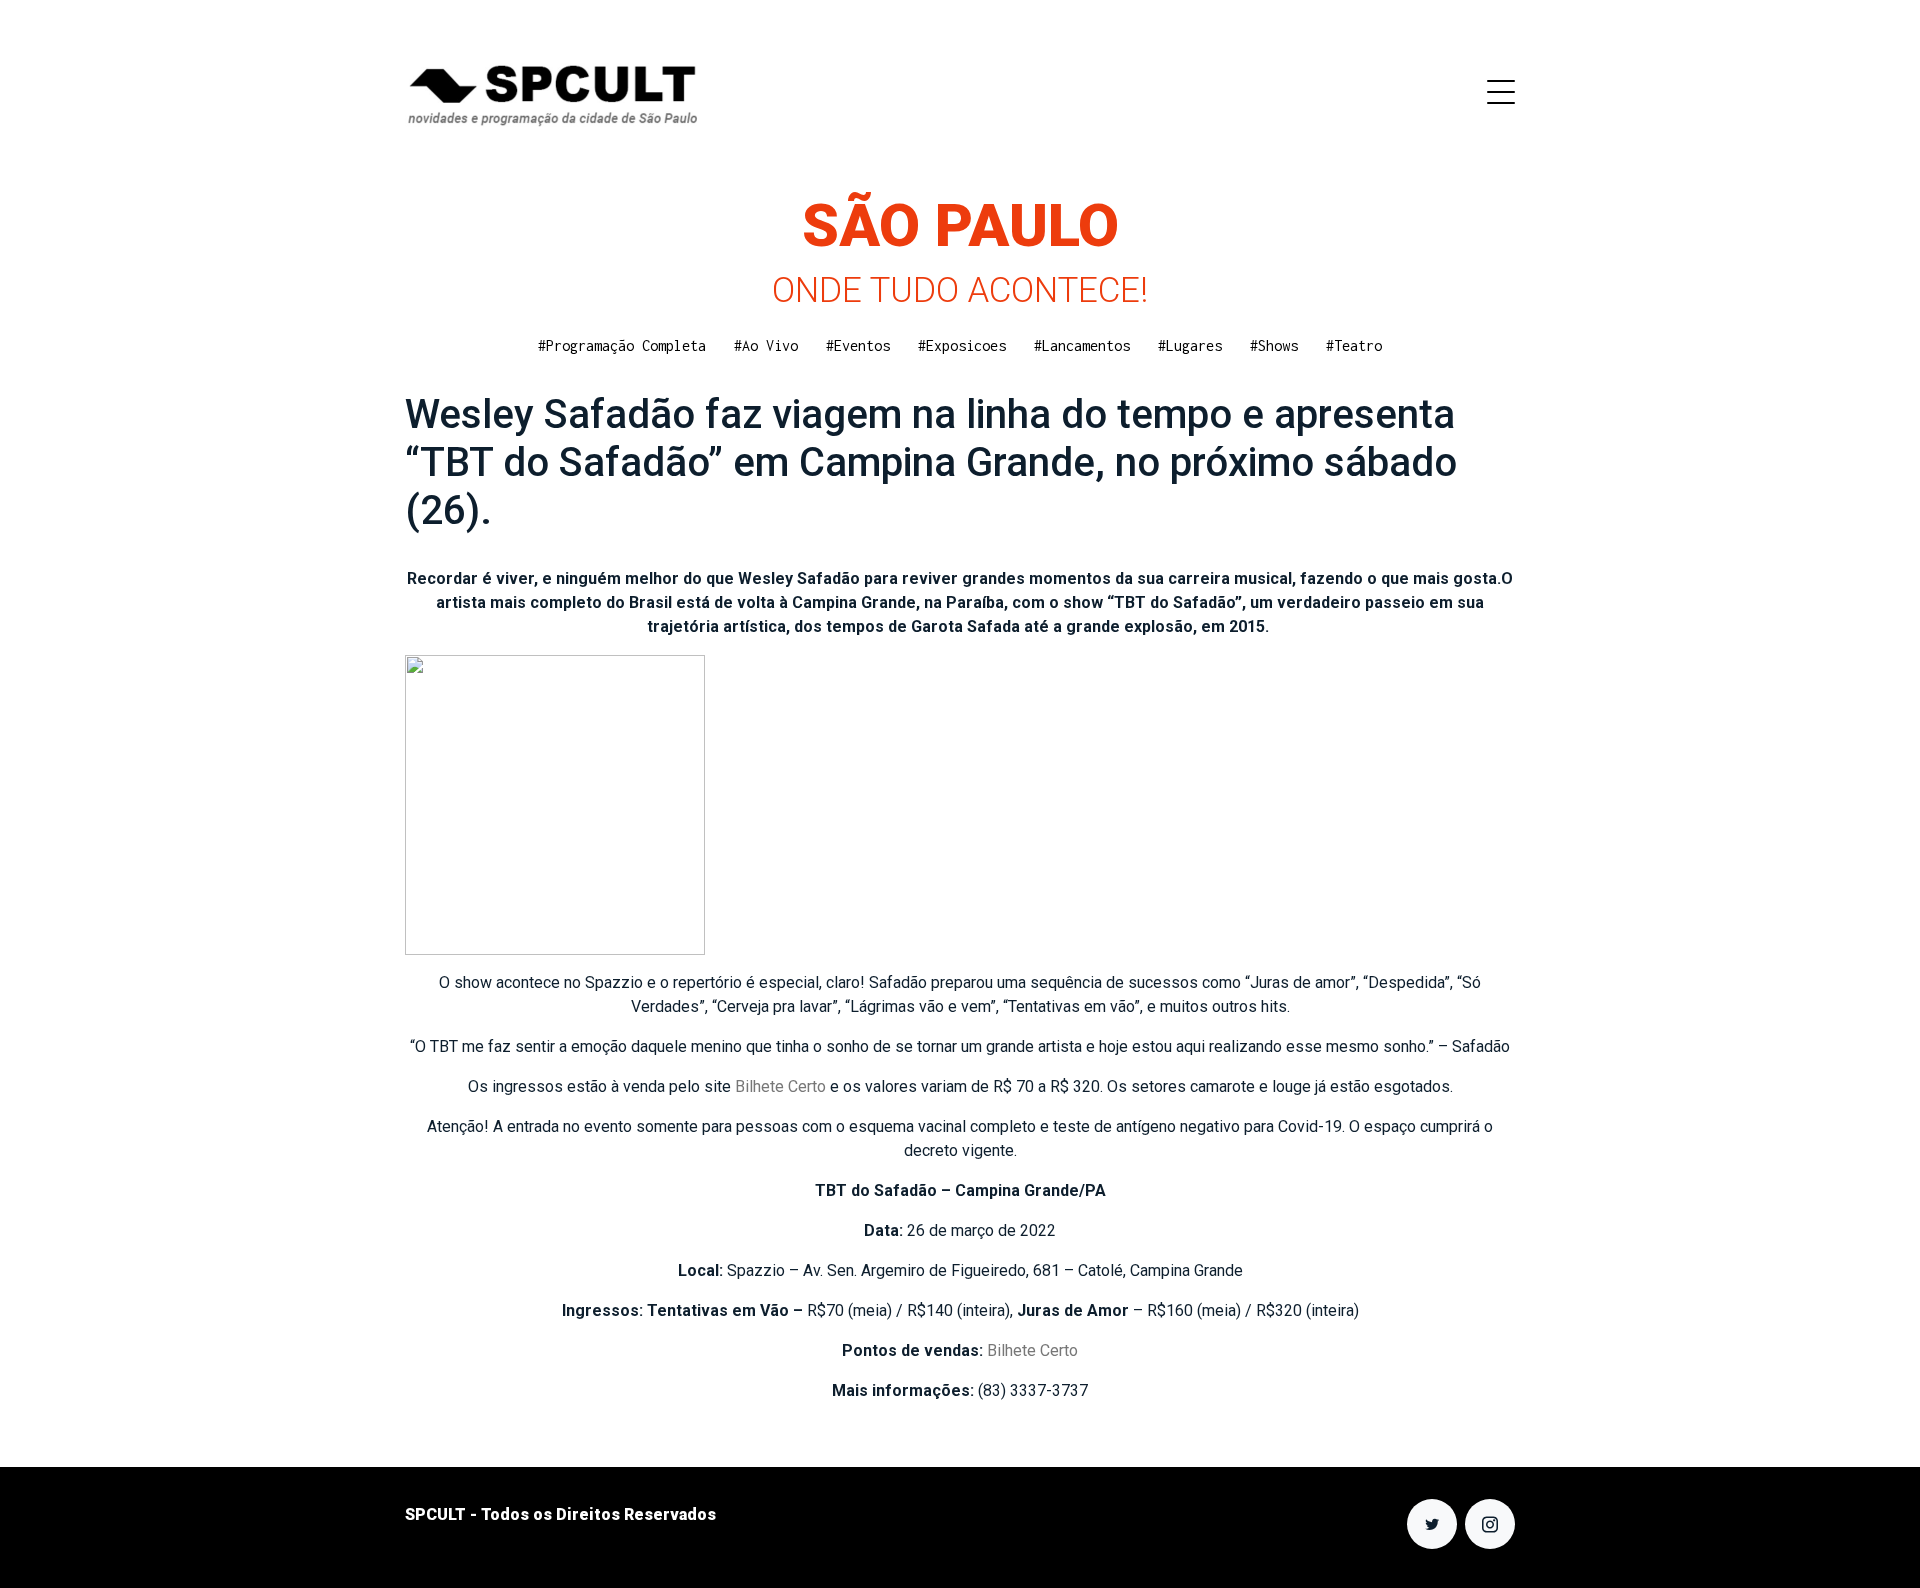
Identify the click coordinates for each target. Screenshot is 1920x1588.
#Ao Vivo (766, 345)
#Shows (1274, 345)
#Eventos (858, 345)
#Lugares (1190, 345)
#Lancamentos (1082, 345)
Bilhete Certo (782, 1086)
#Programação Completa (622, 345)
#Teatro (1354, 345)
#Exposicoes (962, 345)
